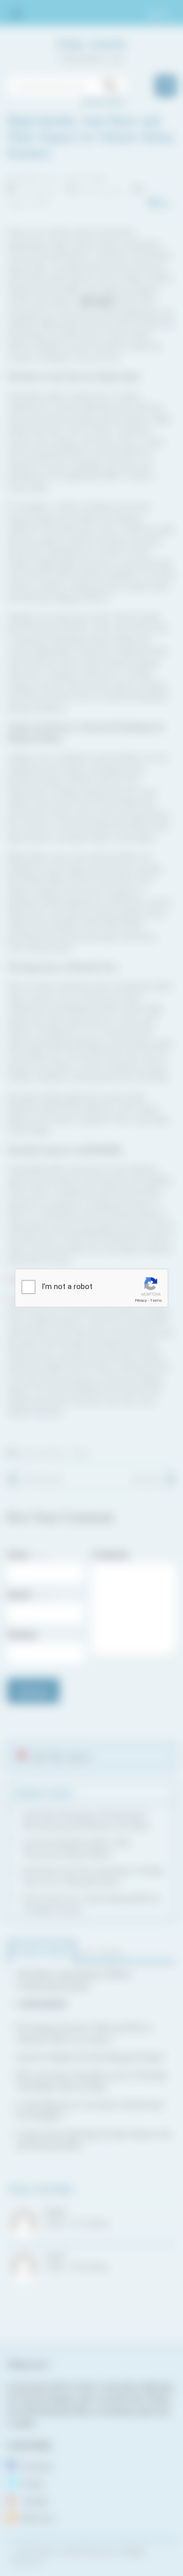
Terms (156, 1300)
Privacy (141, 1300)
